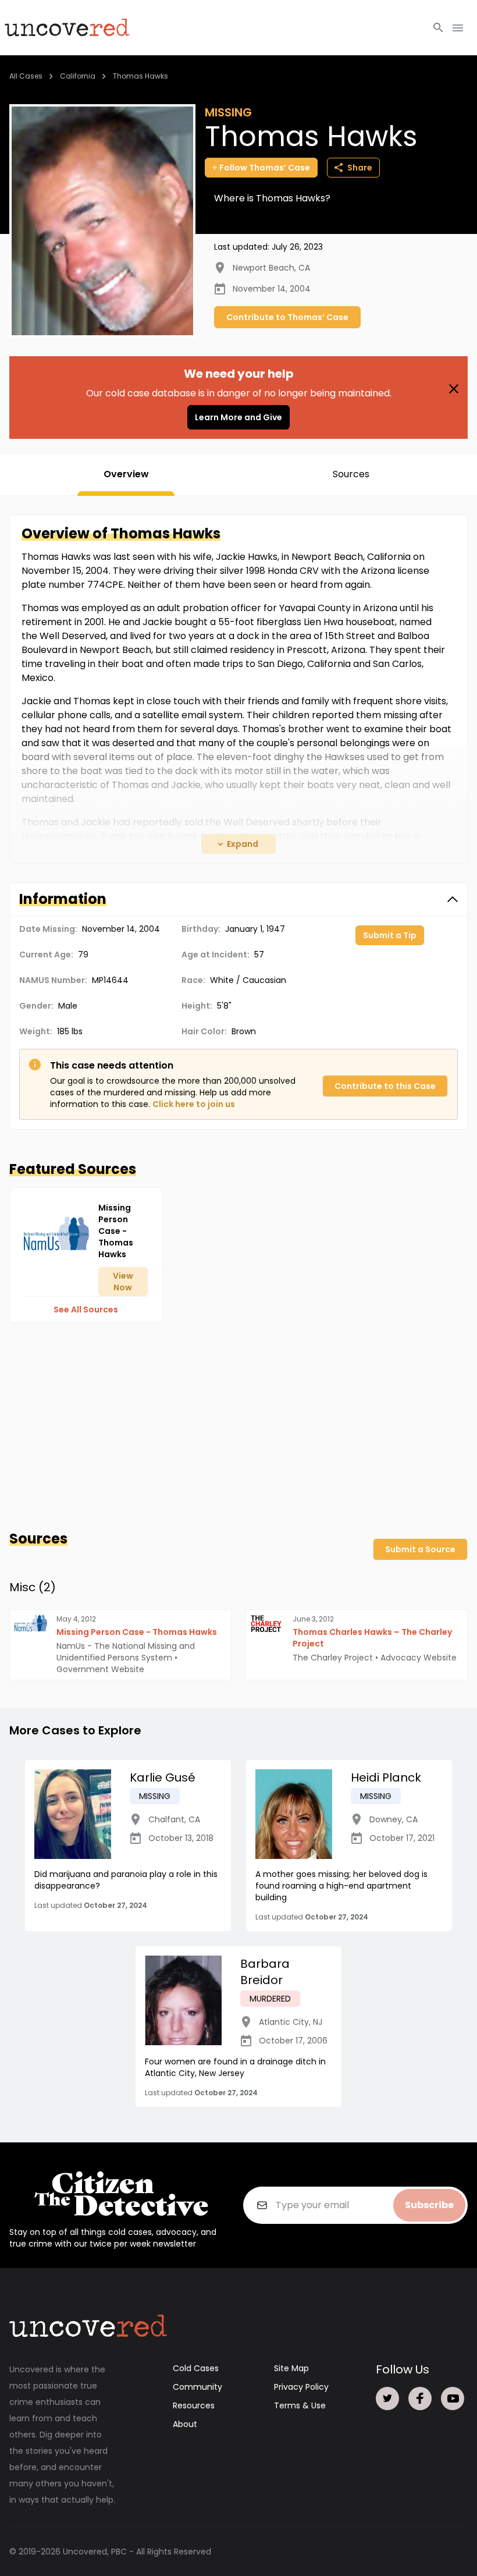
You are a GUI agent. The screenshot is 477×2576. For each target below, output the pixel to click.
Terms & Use (300, 2405)
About (185, 2424)
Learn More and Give (238, 417)
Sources (351, 474)
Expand (243, 844)
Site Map (291, 2368)
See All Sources (86, 1310)
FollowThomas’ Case (265, 168)
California (78, 76)
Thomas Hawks (140, 76)
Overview (126, 474)
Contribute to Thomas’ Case (287, 317)
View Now (123, 1282)
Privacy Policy (301, 2387)
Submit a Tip (390, 935)
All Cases (26, 76)
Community (197, 2387)
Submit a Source (420, 1549)
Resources (194, 2405)
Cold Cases (196, 2368)
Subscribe (429, 2205)
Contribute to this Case (385, 1086)
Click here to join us (194, 1104)
